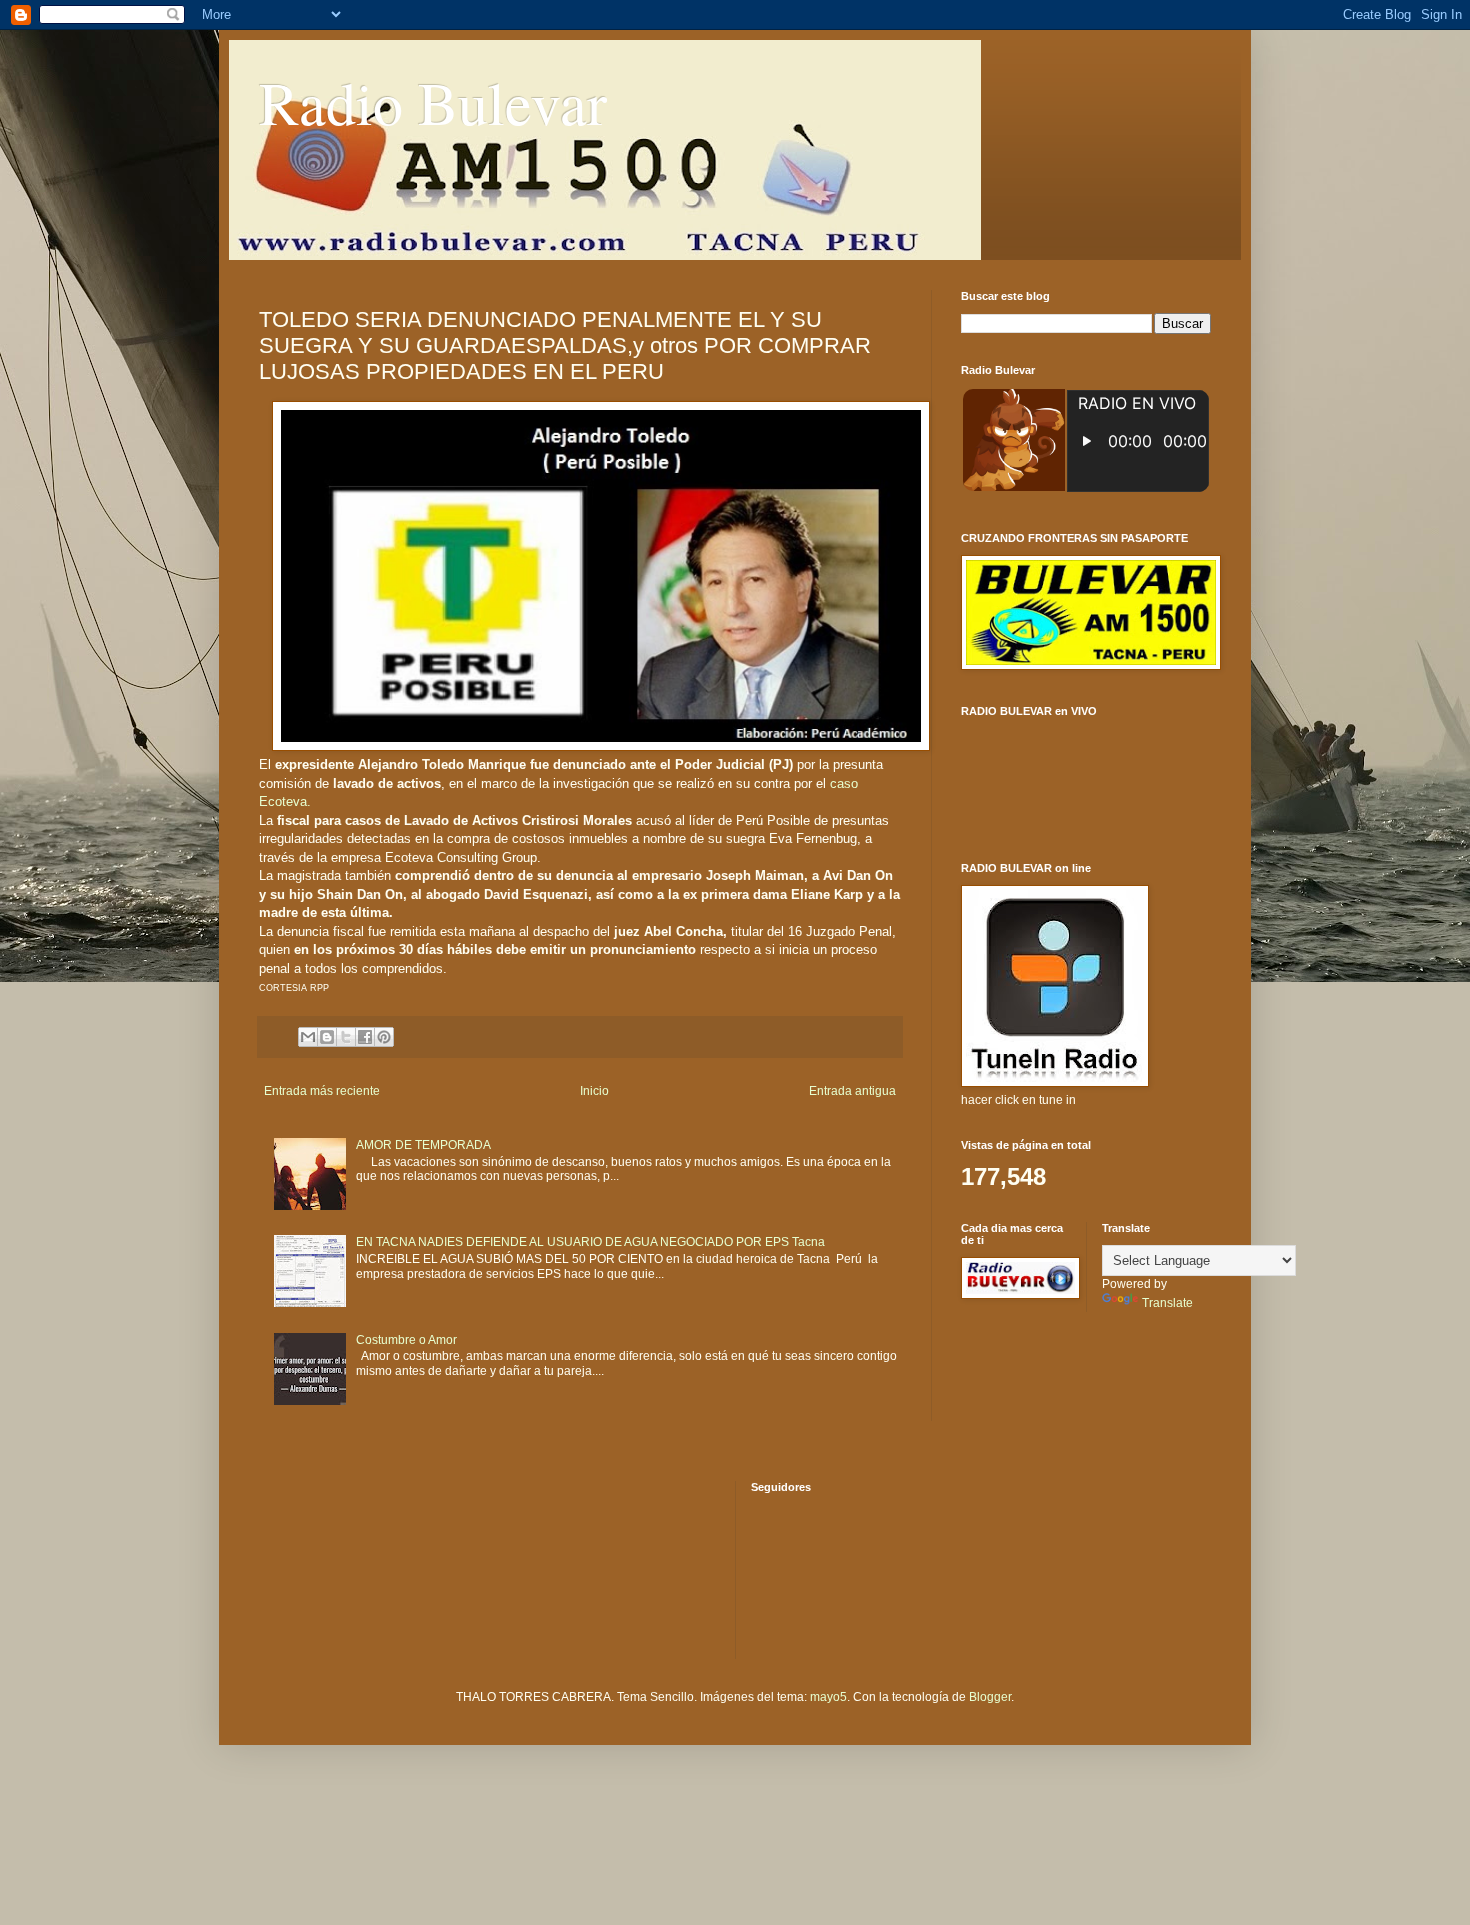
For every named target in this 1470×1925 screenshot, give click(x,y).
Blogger (990, 1697)
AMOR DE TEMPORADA (423, 1145)
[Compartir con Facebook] (365, 1037)
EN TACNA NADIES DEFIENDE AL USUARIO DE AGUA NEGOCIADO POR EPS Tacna (590, 1242)
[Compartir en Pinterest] (384, 1037)
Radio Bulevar (433, 102)
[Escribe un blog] (327, 1037)
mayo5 (828, 1697)
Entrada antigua (852, 1091)
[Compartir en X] (346, 1037)
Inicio (594, 1091)
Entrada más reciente (322, 1091)
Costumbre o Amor (406, 1340)
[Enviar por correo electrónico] (308, 1037)
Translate (1167, 1303)
